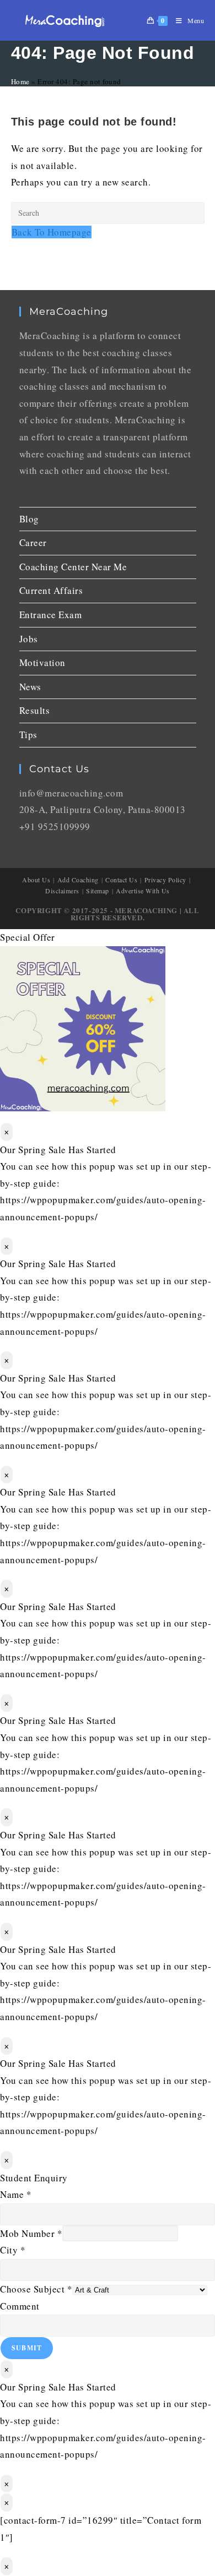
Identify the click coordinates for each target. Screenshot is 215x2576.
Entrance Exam (51, 615)
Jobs (29, 639)
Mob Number (31, 2233)
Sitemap (98, 891)
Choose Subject (36, 2289)
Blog (29, 519)
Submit (27, 2348)
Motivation (42, 662)
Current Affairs (51, 590)
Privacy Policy (165, 880)
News (30, 687)
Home (20, 81)
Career (33, 542)
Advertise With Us (143, 891)
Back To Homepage (52, 232)
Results (35, 710)
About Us (36, 880)
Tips (28, 735)
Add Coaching (78, 880)
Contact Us (121, 880)
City (13, 2250)
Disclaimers (62, 891)
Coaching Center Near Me (73, 567)
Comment (20, 2306)
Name (16, 2194)
